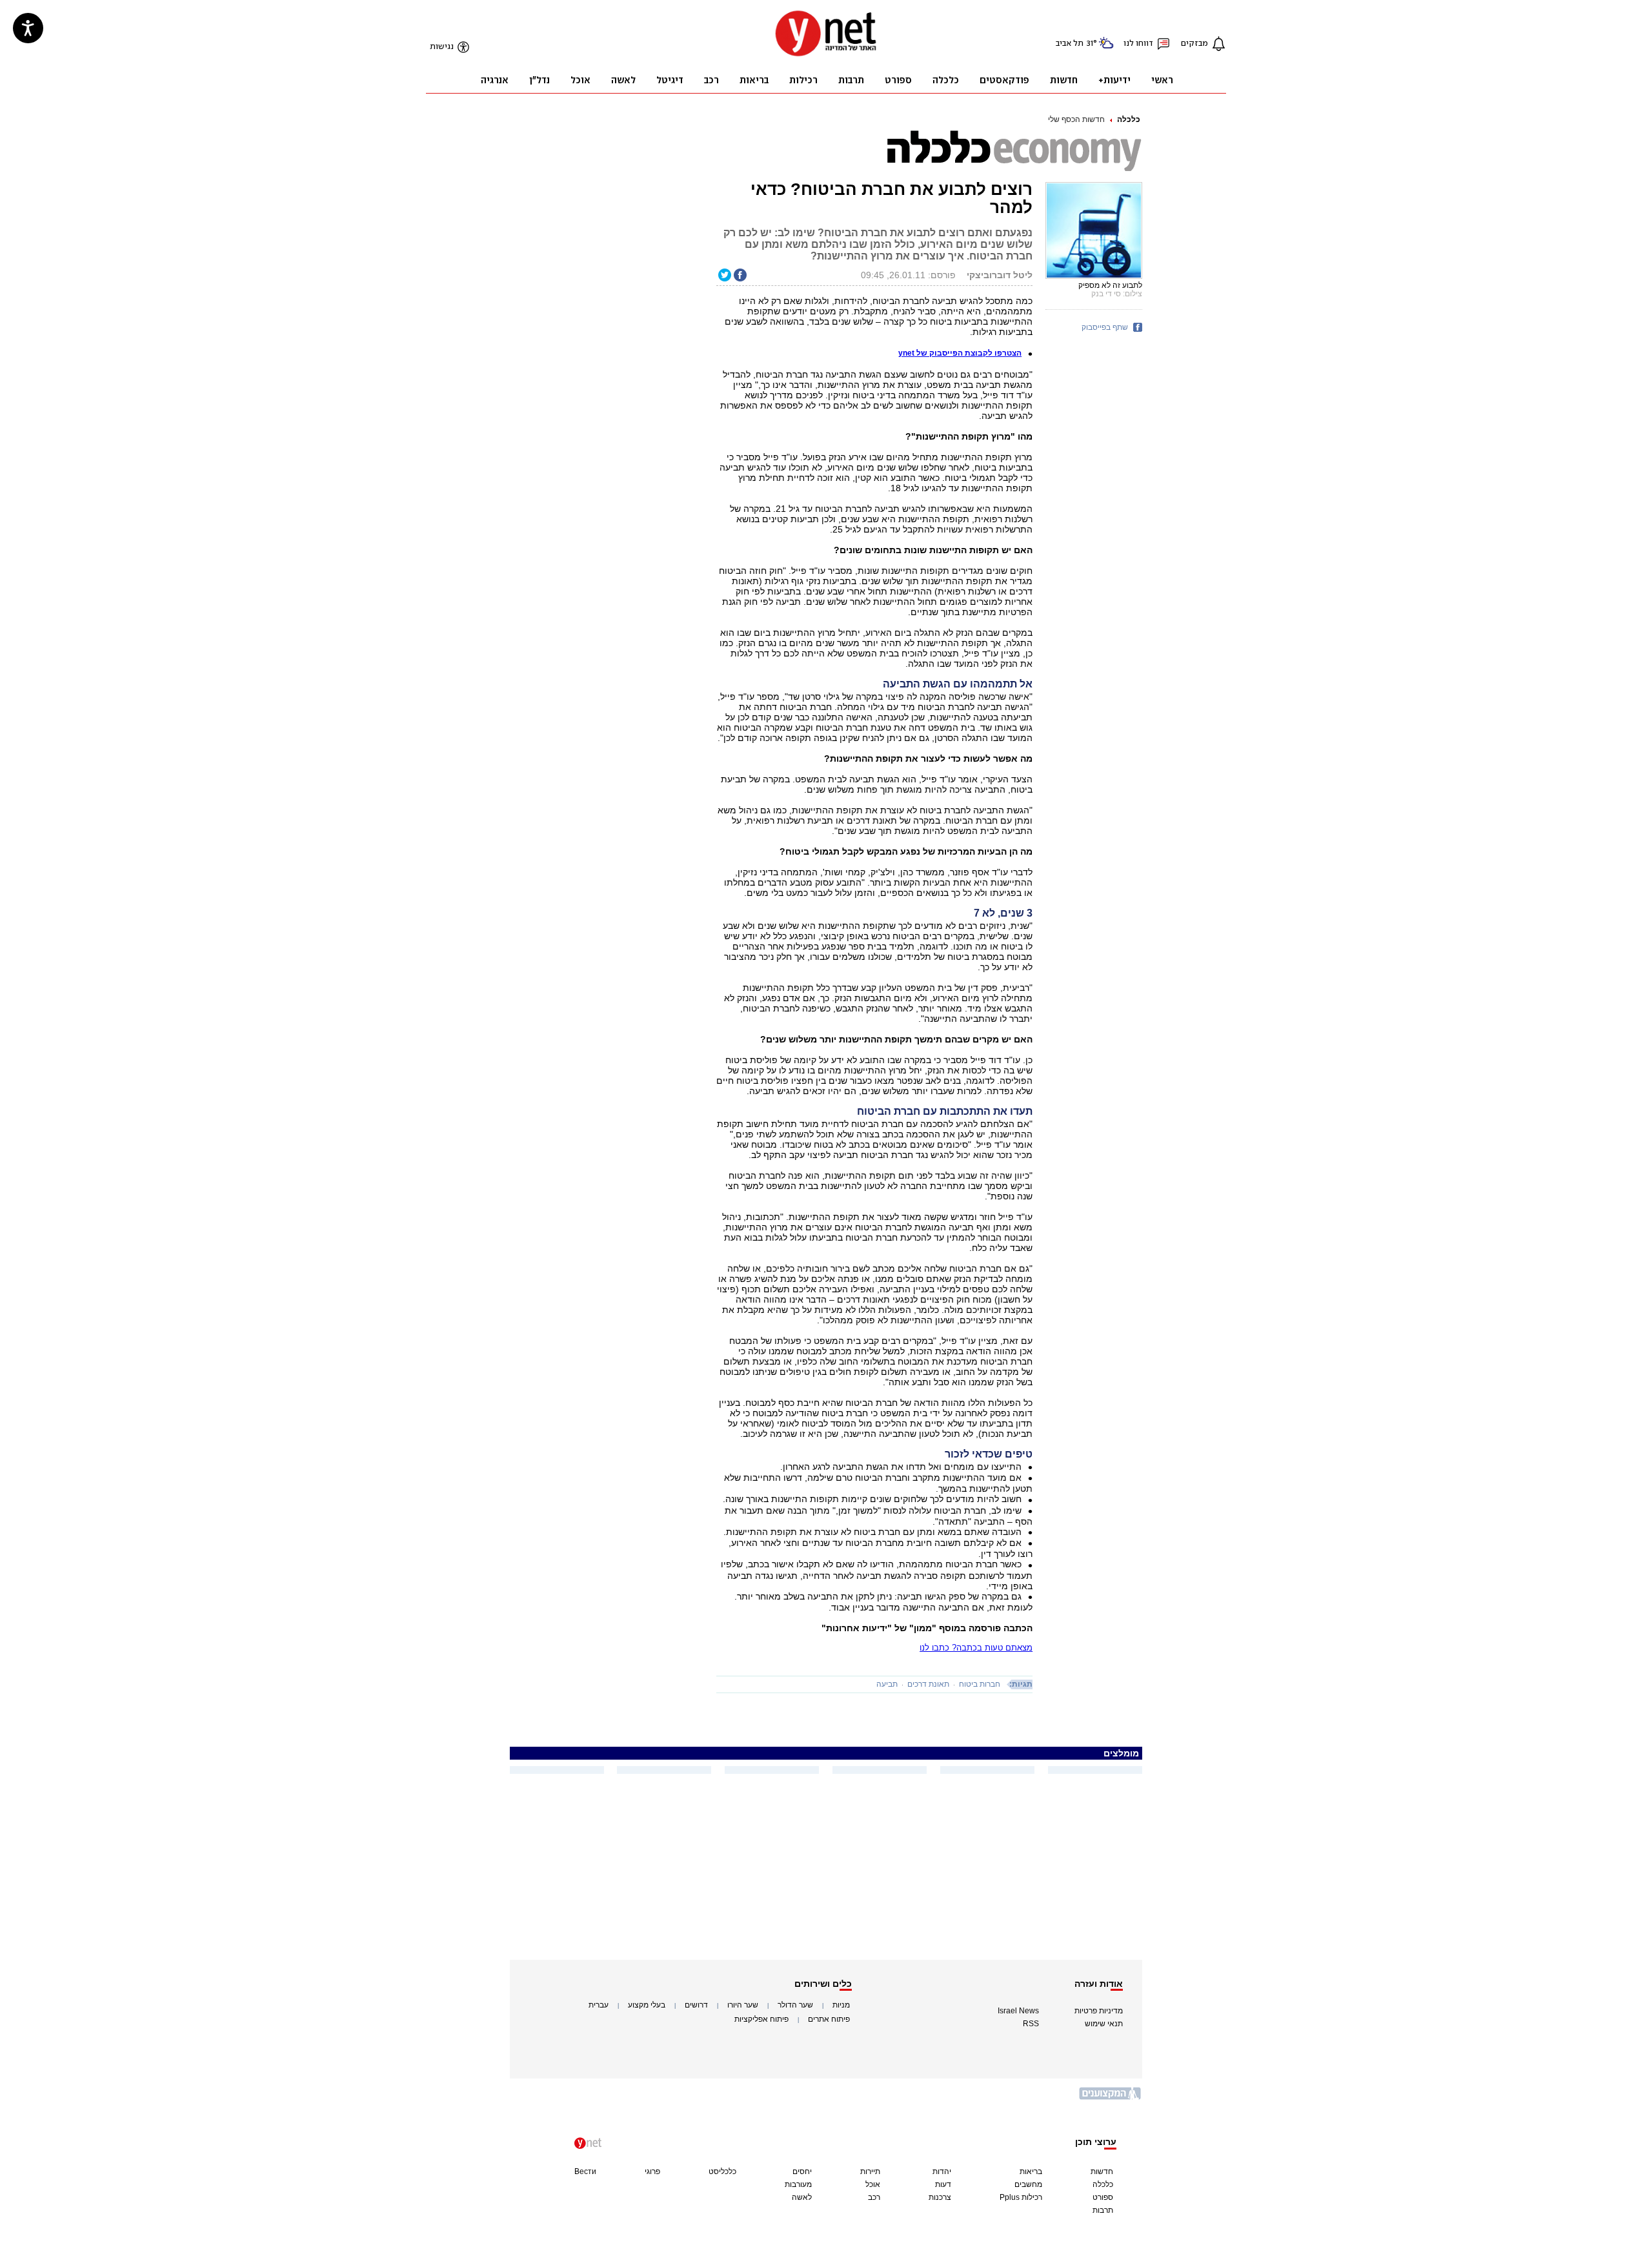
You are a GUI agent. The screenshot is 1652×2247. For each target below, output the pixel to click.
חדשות (1102, 2171)
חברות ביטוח (980, 1684)
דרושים (696, 2005)
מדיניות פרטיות (1099, 2011)
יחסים (802, 2171)
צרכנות (940, 2197)
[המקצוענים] (1111, 2098)
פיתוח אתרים (829, 2019)
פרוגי (652, 2171)
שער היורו (743, 2005)
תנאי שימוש (1104, 2024)
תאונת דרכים (928, 1684)
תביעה (887, 1684)
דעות (943, 2184)
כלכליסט (722, 2171)
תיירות (870, 2171)
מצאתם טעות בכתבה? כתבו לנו (976, 1648)
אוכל (873, 2184)
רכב (874, 2197)
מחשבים (1028, 2184)
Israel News (1018, 2011)
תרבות (1103, 2210)
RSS (1031, 2024)
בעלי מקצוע (647, 2005)
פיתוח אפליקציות (761, 2019)
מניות (841, 2005)
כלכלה (1129, 119)
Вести (585, 2171)
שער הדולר (795, 2005)
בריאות (1031, 2171)
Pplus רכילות (1021, 2197)
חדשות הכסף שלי (1076, 119)
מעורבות (798, 2184)
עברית (599, 2005)
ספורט (1103, 2197)
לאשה (802, 2197)
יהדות (942, 2171)
